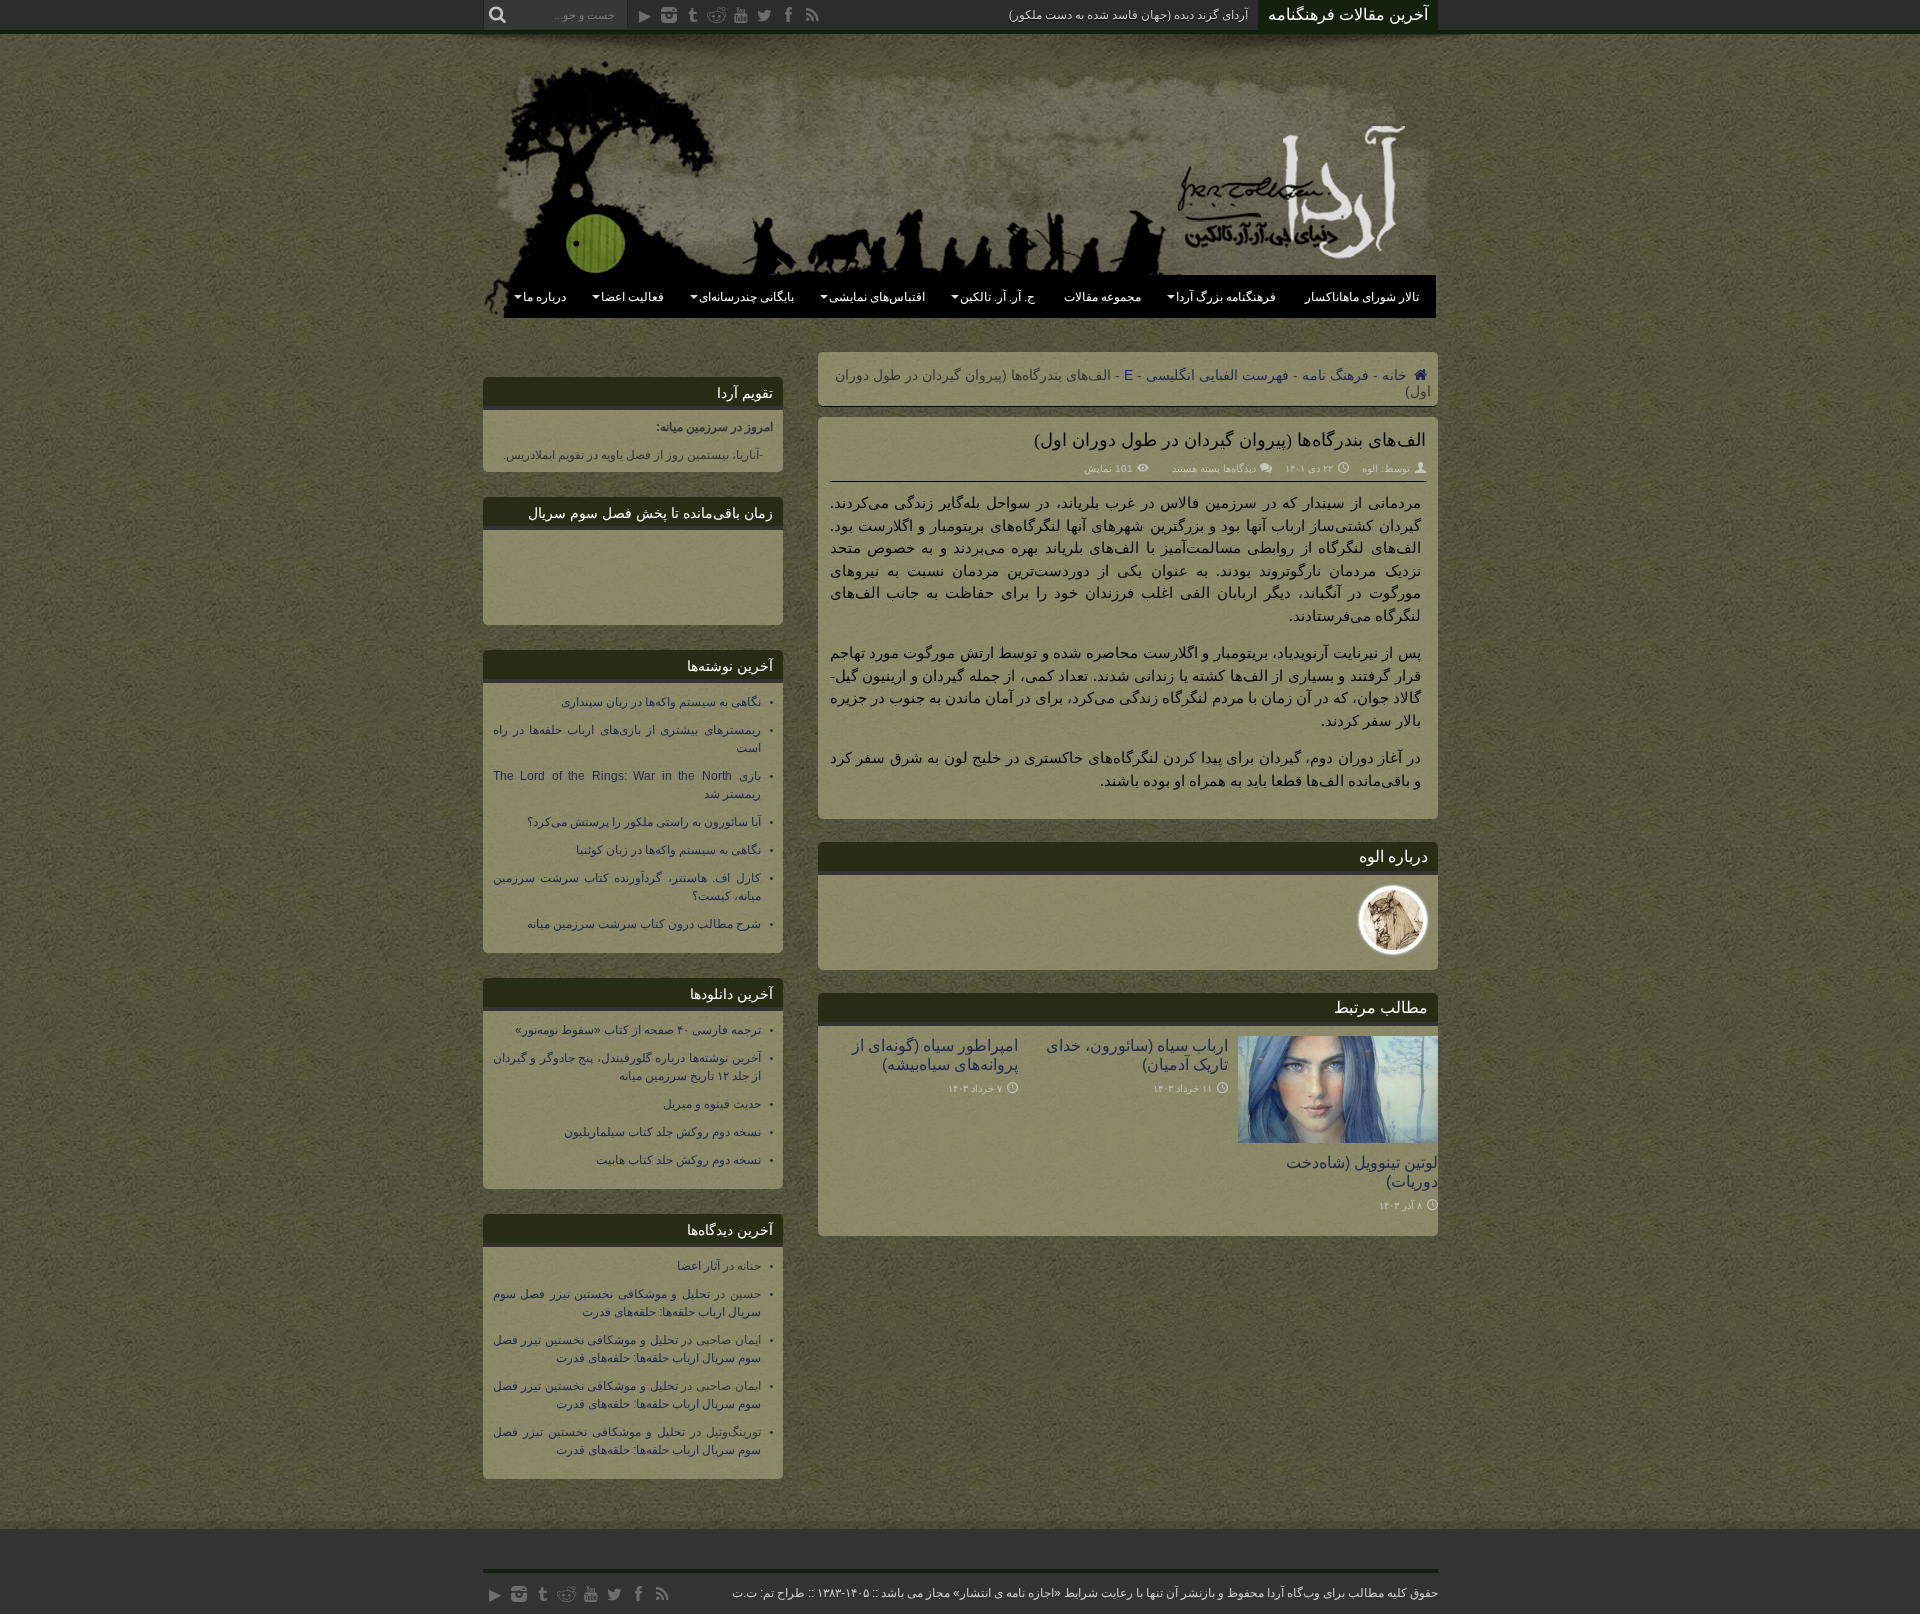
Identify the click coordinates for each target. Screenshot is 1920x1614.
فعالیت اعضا (632, 297)
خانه (1396, 375)
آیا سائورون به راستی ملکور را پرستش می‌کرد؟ (644, 822)
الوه (1370, 468)
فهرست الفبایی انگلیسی (1217, 375)
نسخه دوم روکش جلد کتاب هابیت (678, 1160)
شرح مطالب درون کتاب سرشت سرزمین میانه (644, 924)
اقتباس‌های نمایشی (877, 297)
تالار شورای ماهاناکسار (1362, 297)
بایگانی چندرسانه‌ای (746, 297)
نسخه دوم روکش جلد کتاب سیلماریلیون (662, 1132)
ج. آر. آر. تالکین (997, 297)
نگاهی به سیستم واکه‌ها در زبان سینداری (661, 702)
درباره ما (544, 297)
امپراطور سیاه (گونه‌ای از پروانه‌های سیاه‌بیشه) (935, 1054)
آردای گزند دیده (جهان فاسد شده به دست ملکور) (1128, 15)
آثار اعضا (698, 1266)
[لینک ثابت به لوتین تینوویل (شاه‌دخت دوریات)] (1338, 1138)
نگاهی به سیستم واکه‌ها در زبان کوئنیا (668, 850)
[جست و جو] (498, 15)
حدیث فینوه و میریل (712, 1104)
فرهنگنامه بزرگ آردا (1226, 297)
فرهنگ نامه (1335, 375)
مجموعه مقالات (1102, 297)
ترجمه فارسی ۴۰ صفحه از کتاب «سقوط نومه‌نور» (638, 1030)
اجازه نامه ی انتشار (1007, 1593)
